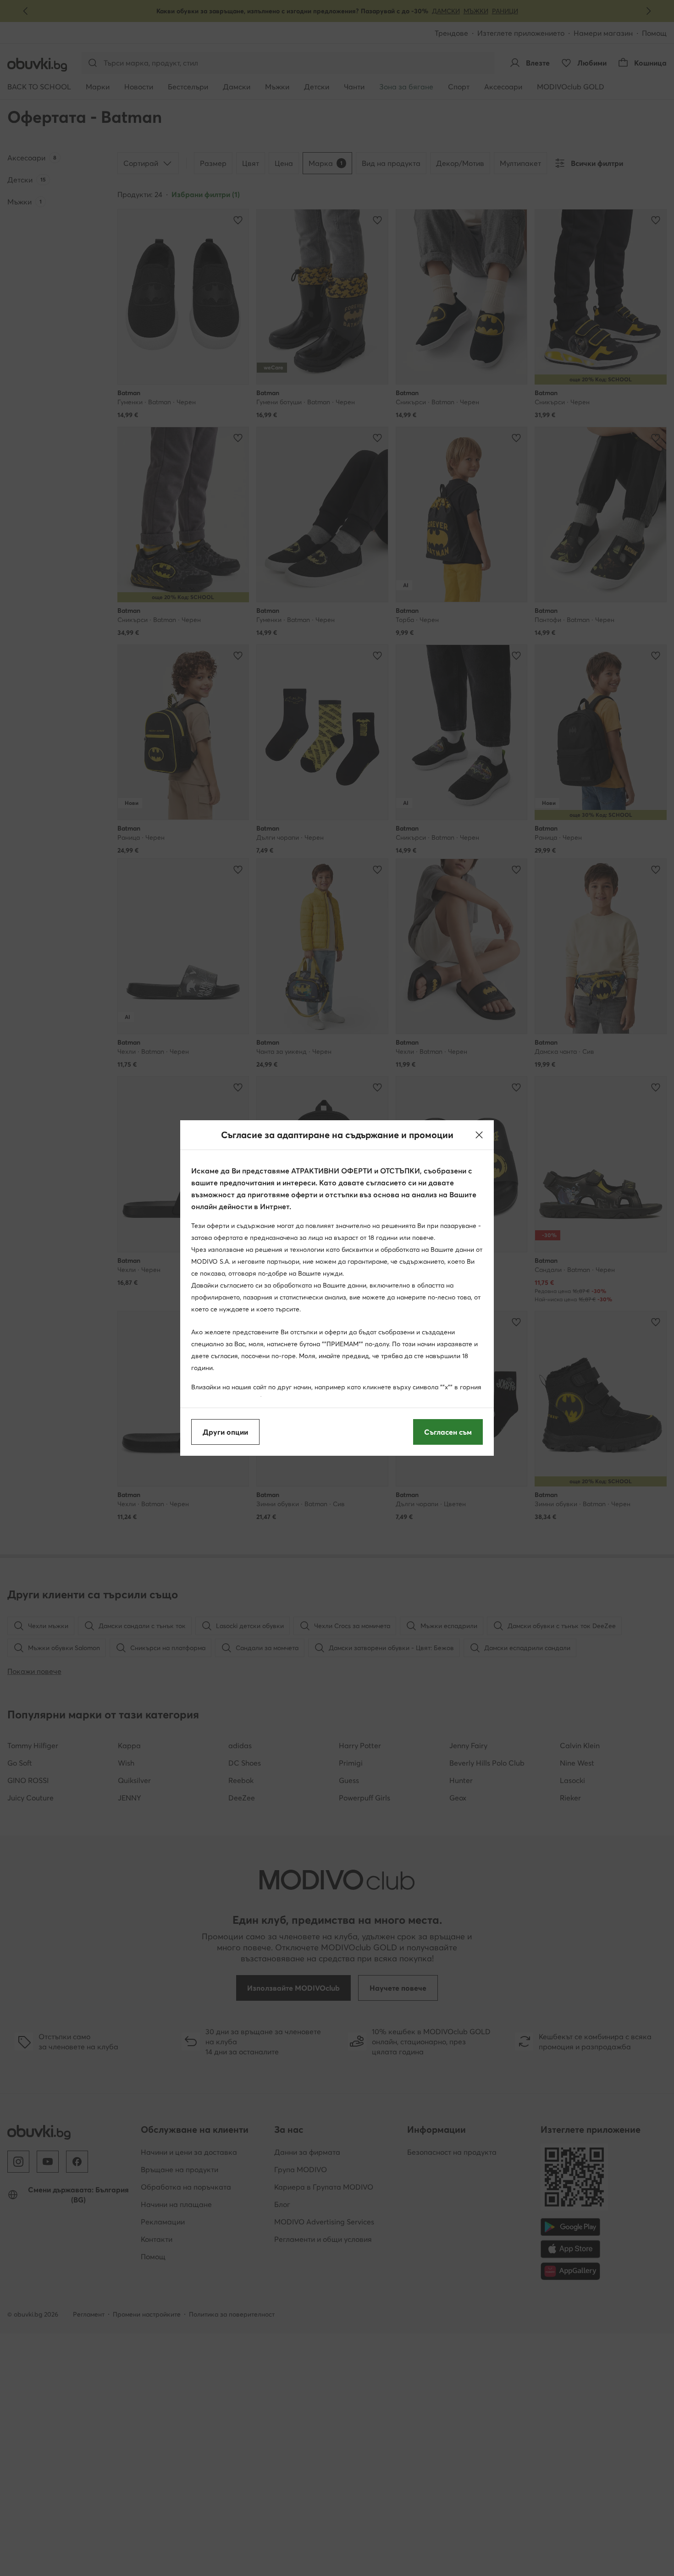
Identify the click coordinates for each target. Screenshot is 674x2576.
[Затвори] (479, 1135)
